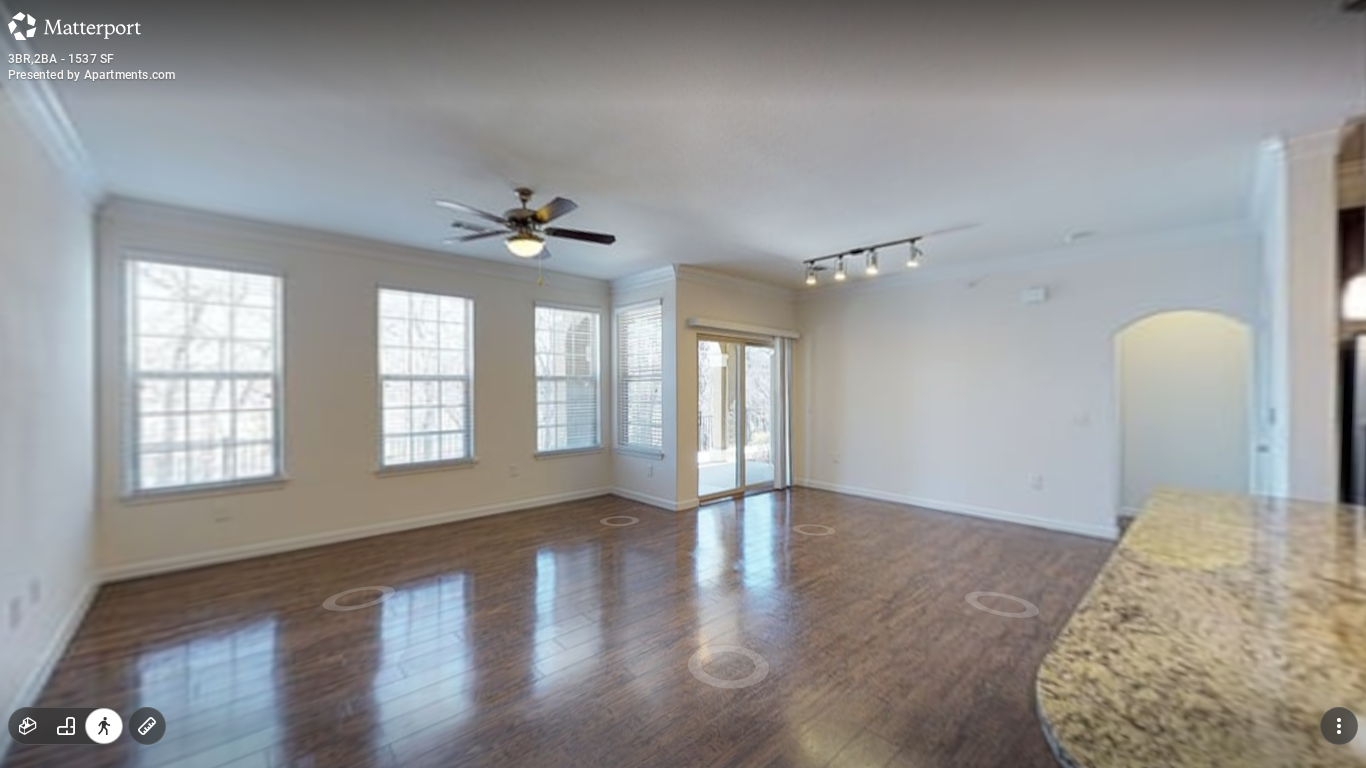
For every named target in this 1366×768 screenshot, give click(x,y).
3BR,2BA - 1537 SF (61, 59)
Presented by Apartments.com (91, 75)
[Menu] (1339, 726)
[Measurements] (147, 726)
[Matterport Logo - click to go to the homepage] (74, 26)
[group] (66, 726)
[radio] (28, 726)
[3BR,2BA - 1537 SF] (683, 384)
